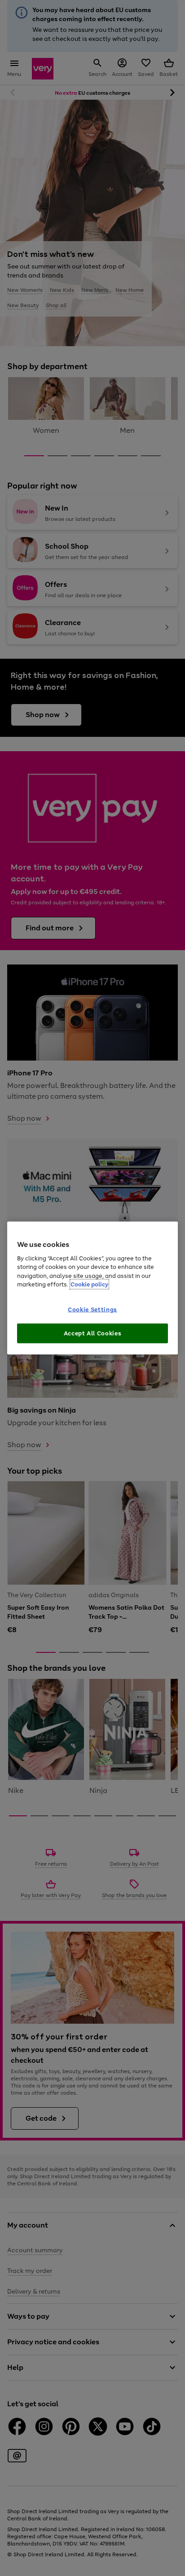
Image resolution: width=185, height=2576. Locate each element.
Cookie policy (89, 1284)
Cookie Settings (92, 1310)
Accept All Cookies (93, 1333)
